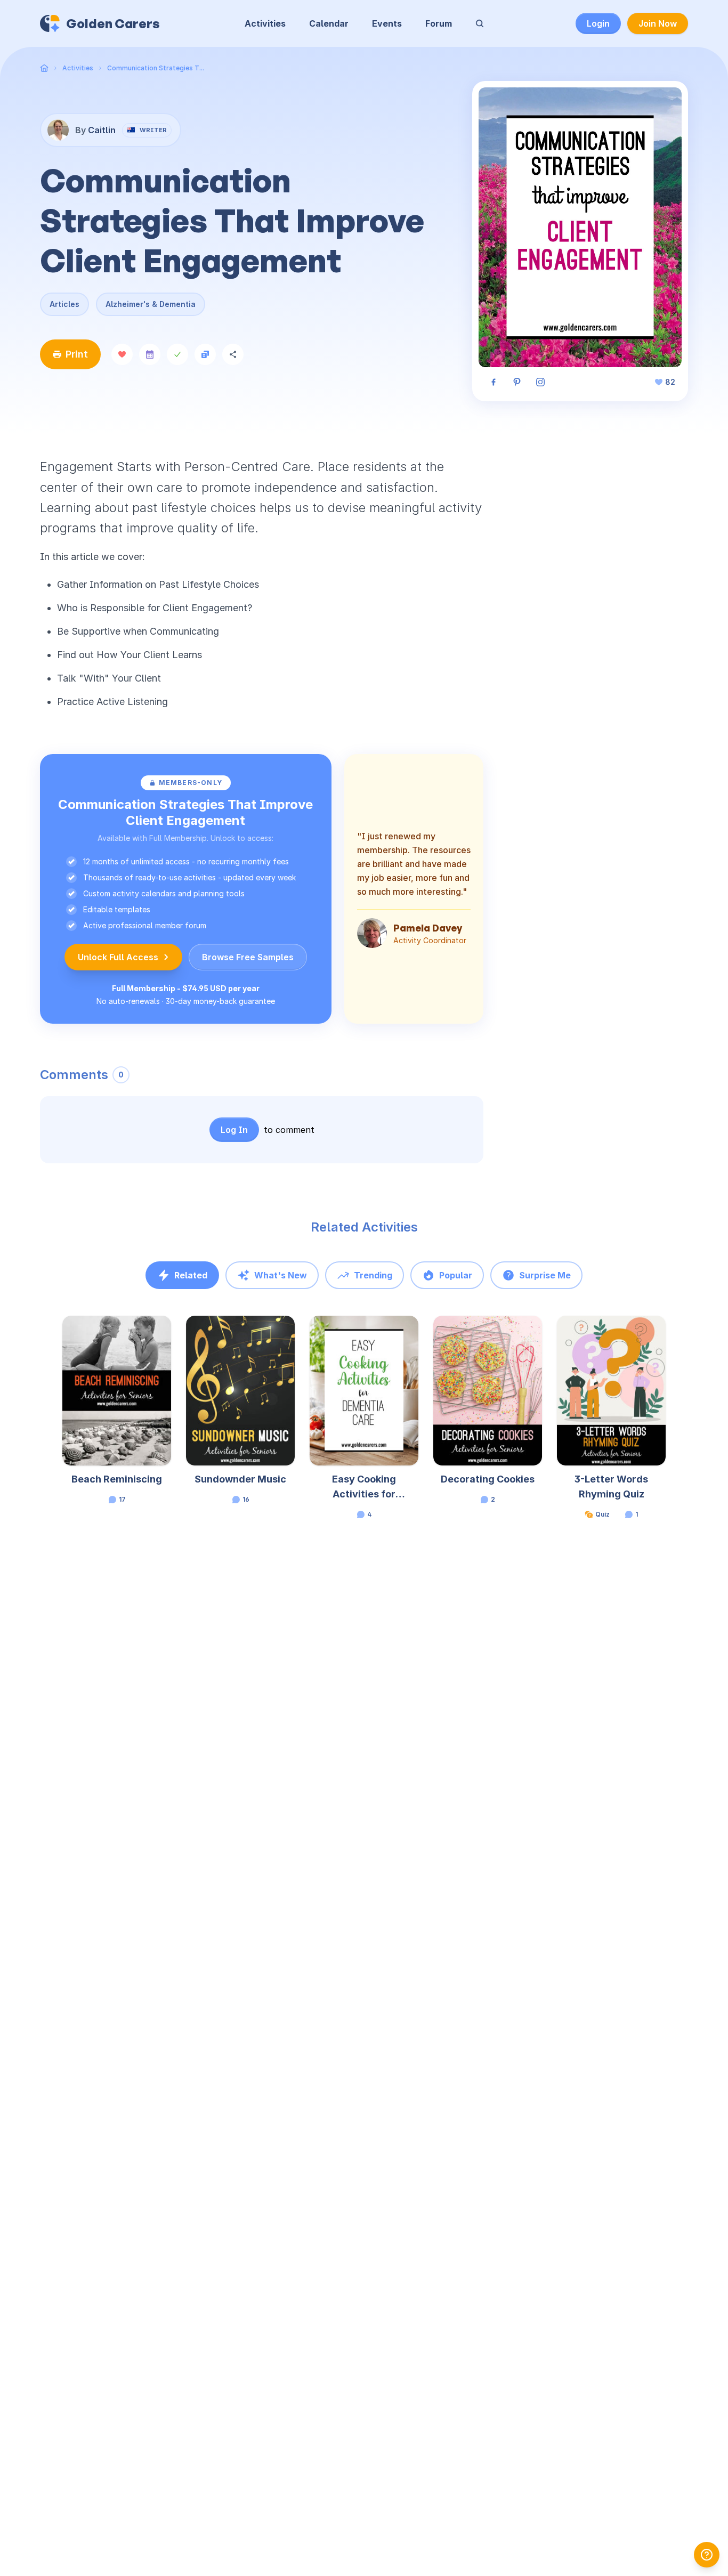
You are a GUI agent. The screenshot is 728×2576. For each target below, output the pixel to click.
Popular (456, 1275)
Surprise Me (545, 1275)
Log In (234, 1130)
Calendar (329, 23)
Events (387, 23)
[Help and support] (707, 2555)
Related (191, 1275)
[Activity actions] (170, 1334)
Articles (64, 304)
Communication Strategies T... (156, 68)
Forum (439, 23)
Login (598, 23)
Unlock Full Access (118, 957)
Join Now (658, 23)
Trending (373, 1275)
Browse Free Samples (248, 957)
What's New (281, 1275)
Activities (265, 23)
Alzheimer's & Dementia (151, 304)
